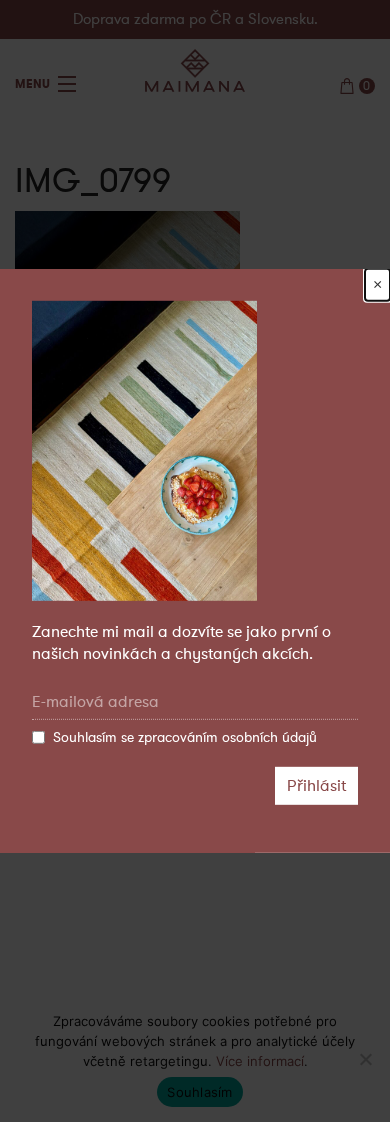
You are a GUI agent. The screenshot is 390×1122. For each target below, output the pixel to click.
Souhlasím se (185, 737)
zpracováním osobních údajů (227, 737)
